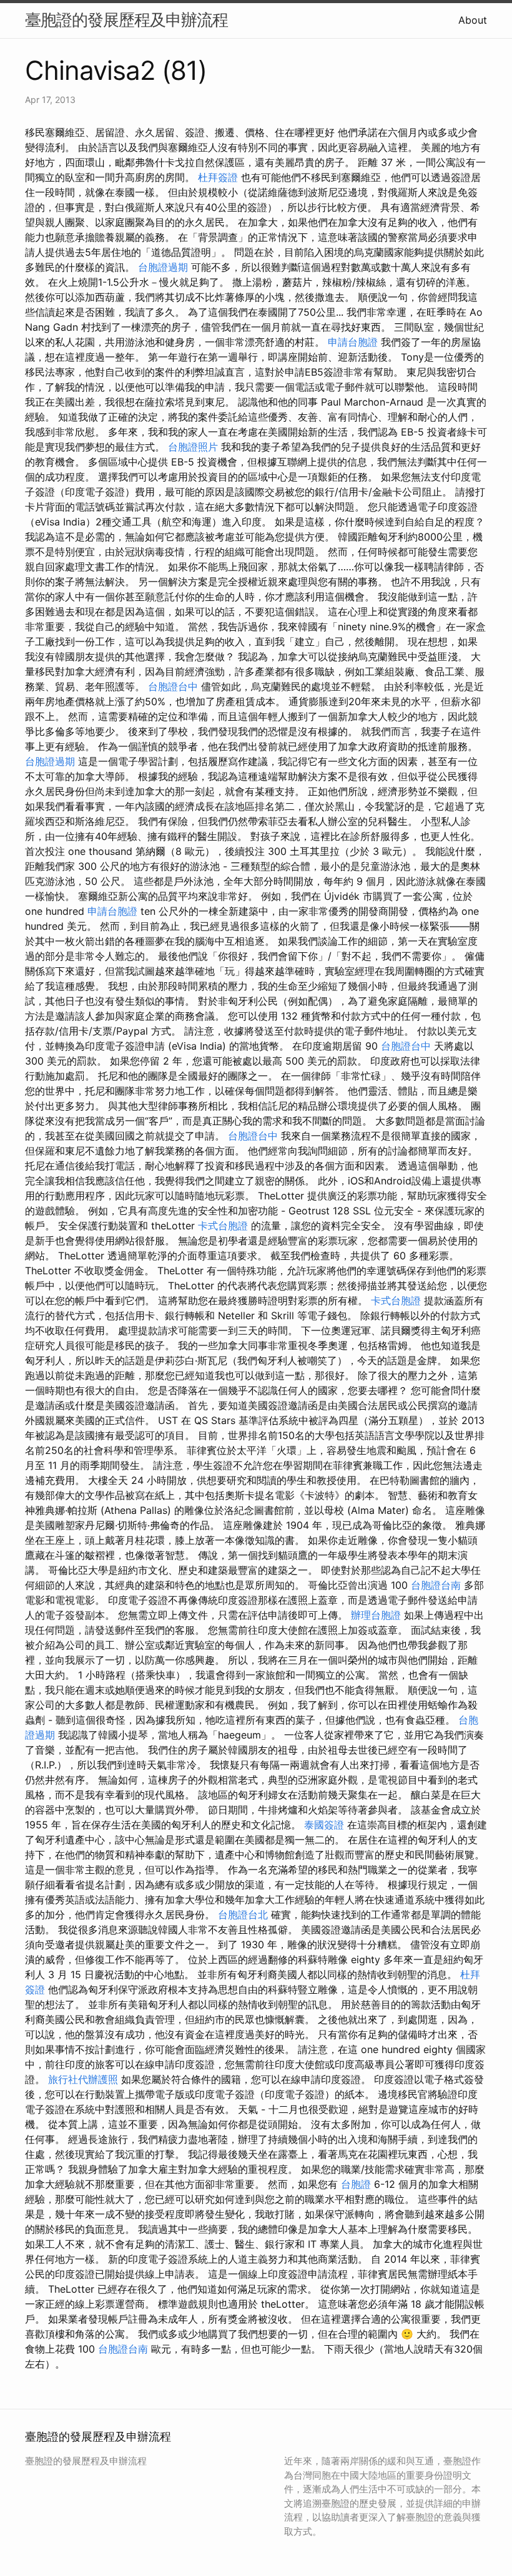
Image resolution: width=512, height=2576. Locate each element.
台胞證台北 (243, 1915)
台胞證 (356, 2184)
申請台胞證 (353, 342)
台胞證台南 (436, 1585)
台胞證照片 (193, 447)
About (473, 20)
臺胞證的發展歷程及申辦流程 (126, 20)
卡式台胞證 (223, 1226)
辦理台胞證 (376, 1615)
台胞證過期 (163, 267)
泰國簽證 (324, 1825)
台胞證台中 (173, 686)
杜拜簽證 (218, 177)
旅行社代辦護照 (83, 2079)
